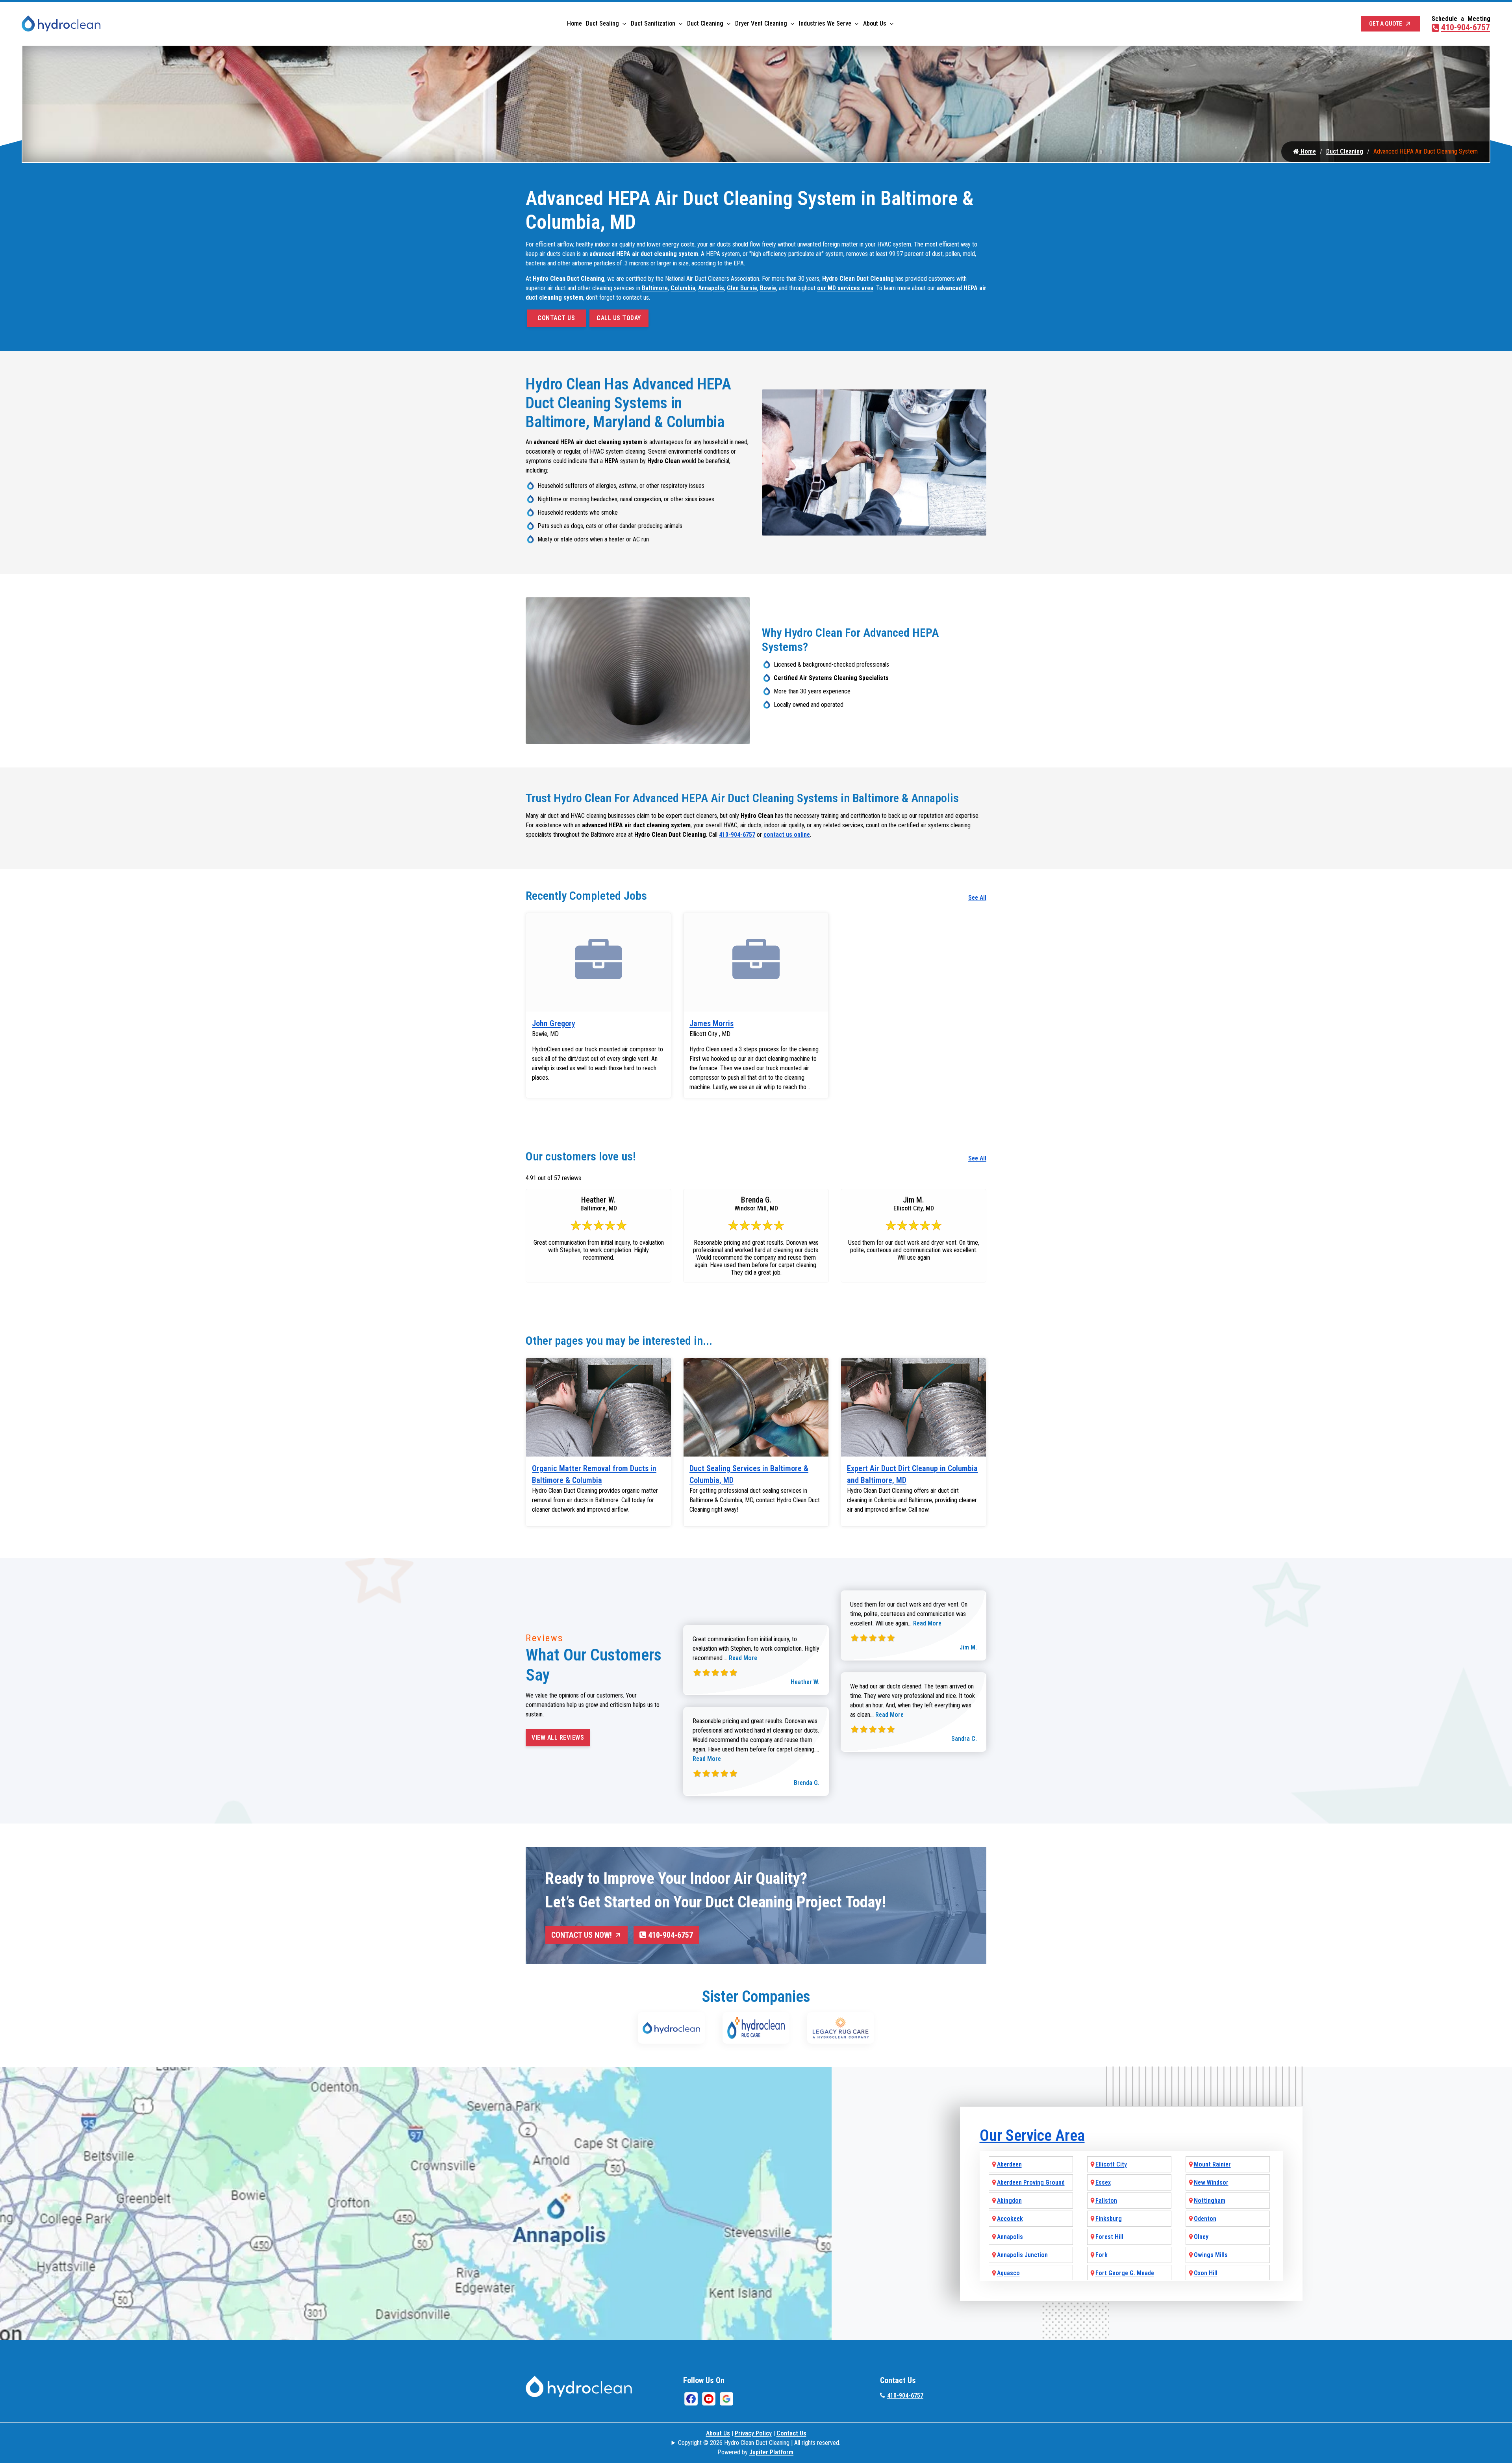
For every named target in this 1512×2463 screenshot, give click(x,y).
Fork (1102, 2255)
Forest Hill (1109, 2237)
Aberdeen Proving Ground (1031, 2182)
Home (574, 23)
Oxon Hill (1206, 2273)
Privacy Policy (753, 2433)
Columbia (683, 288)
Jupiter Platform (771, 2452)
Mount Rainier (1212, 2164)
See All (977, 898)
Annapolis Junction (1022, 2255)
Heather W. (805, 1682)
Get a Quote (1386, 24)
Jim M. (968, 1647)
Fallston (1106, 2201)
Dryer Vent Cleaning (761, 23)
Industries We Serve (825, 23)
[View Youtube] (709, 2399)
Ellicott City (1111, 2164)
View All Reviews (558, 1737)
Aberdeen (1009, 2164)
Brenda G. (807, 1783)
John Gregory (554, 1023)
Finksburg (1109, 2219)
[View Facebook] (691, 2399)
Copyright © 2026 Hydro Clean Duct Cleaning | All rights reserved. (759, 2443)
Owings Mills (1211, 2255)
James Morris (712, 1023)
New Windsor (1211, 2182)
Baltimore (655, 288)
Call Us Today (619, 318)
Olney (1201, 2237)
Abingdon (1009, 2201)
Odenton (1205, 2219)
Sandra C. (964, 1739)
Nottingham (1210, 2201)
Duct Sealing (602, 23)
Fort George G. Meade (1125, 2273)
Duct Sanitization (653, 23)
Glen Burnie (742, 288)
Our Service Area (1032, 2136)
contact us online (787, 835)
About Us (875, 23)
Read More (743, 1658)
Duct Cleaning (705, 23)
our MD (827, 288)
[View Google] (726, 2399)
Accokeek (1010, 2219)
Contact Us (556, 318)
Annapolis (711, 288)
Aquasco (1008, 2273)
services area (855, 288)
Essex (1103, 2182)
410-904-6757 (1466, 27)
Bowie (768, 288)
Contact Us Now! (582, 1935)
